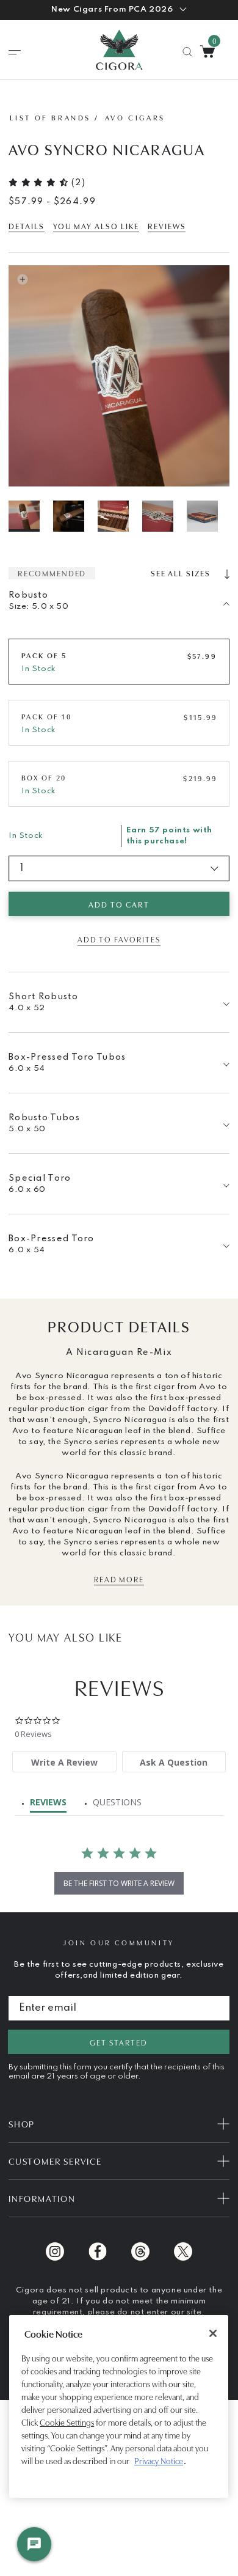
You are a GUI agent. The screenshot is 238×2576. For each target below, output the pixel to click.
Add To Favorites (119, 939)
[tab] (64, 1762)
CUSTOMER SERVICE (55, 2161)
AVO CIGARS (135, 117)
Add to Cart (119, 904)
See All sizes (182, 573)
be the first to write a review (119, 1883)
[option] (30, 516)
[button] (119, 10)
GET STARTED (118, 2042)
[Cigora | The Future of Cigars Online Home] (119, 50)
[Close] (213, 2333)
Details (27, 226)
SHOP (22, 2123)
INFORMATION (42, 2198)
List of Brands (50, 117)
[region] (119, 2406)
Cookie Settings (67, 2422)
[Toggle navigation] (15, 53)
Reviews (167, 226)
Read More (119, 1579)
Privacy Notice (159, 2460)
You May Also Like (96, 226)
